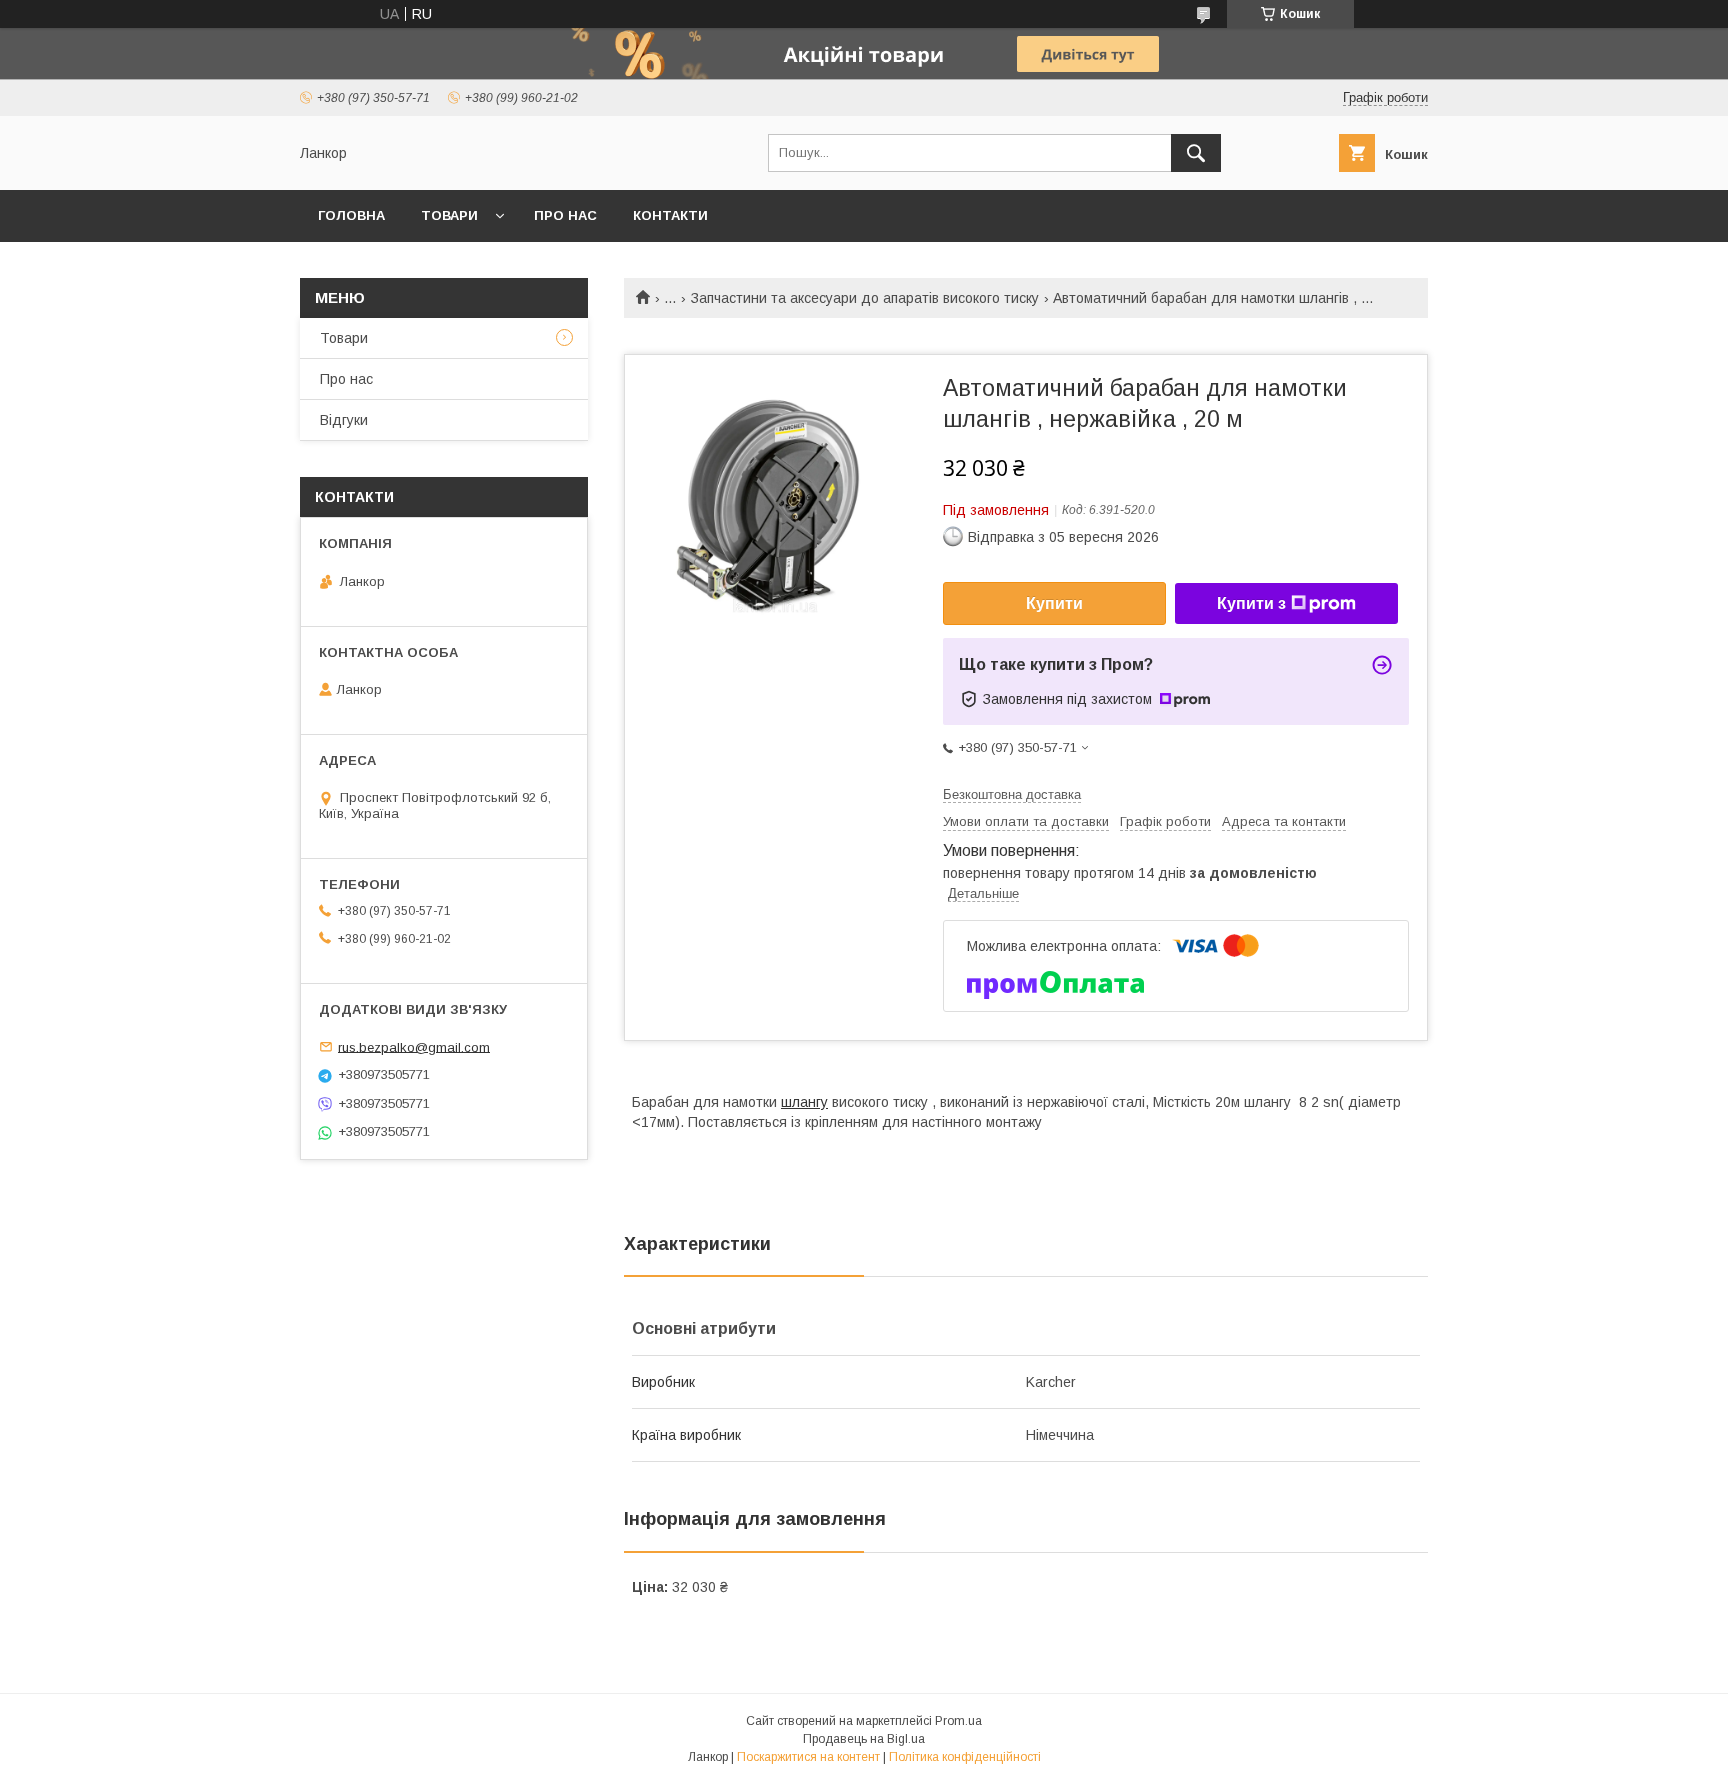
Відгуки (344, 420)
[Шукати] (1196, 153)
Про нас (565, 215)
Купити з (1251, 603)
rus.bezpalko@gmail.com (414, 1046)
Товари (344, 338)
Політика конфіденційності (965, 1757)
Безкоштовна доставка (1012, 794)
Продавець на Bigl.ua (864, 1739)
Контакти (670, 215)
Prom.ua (958, 1721)
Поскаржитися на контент (808, 1757)
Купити (1054, 603)
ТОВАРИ (449, 215)
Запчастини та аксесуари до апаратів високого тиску (865, 298)
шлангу (804, 1102)
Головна (351, 215)
